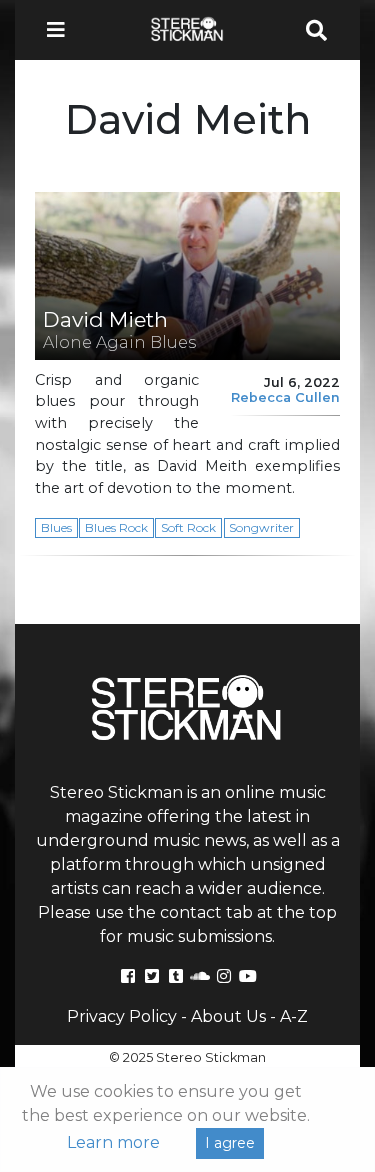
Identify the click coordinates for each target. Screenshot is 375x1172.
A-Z (294, 1016)
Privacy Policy (122, 1016)
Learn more (113, 1142)
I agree (230, 1143)
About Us (228, 1016)
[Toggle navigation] (62, 30)
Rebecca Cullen (285, 397)
